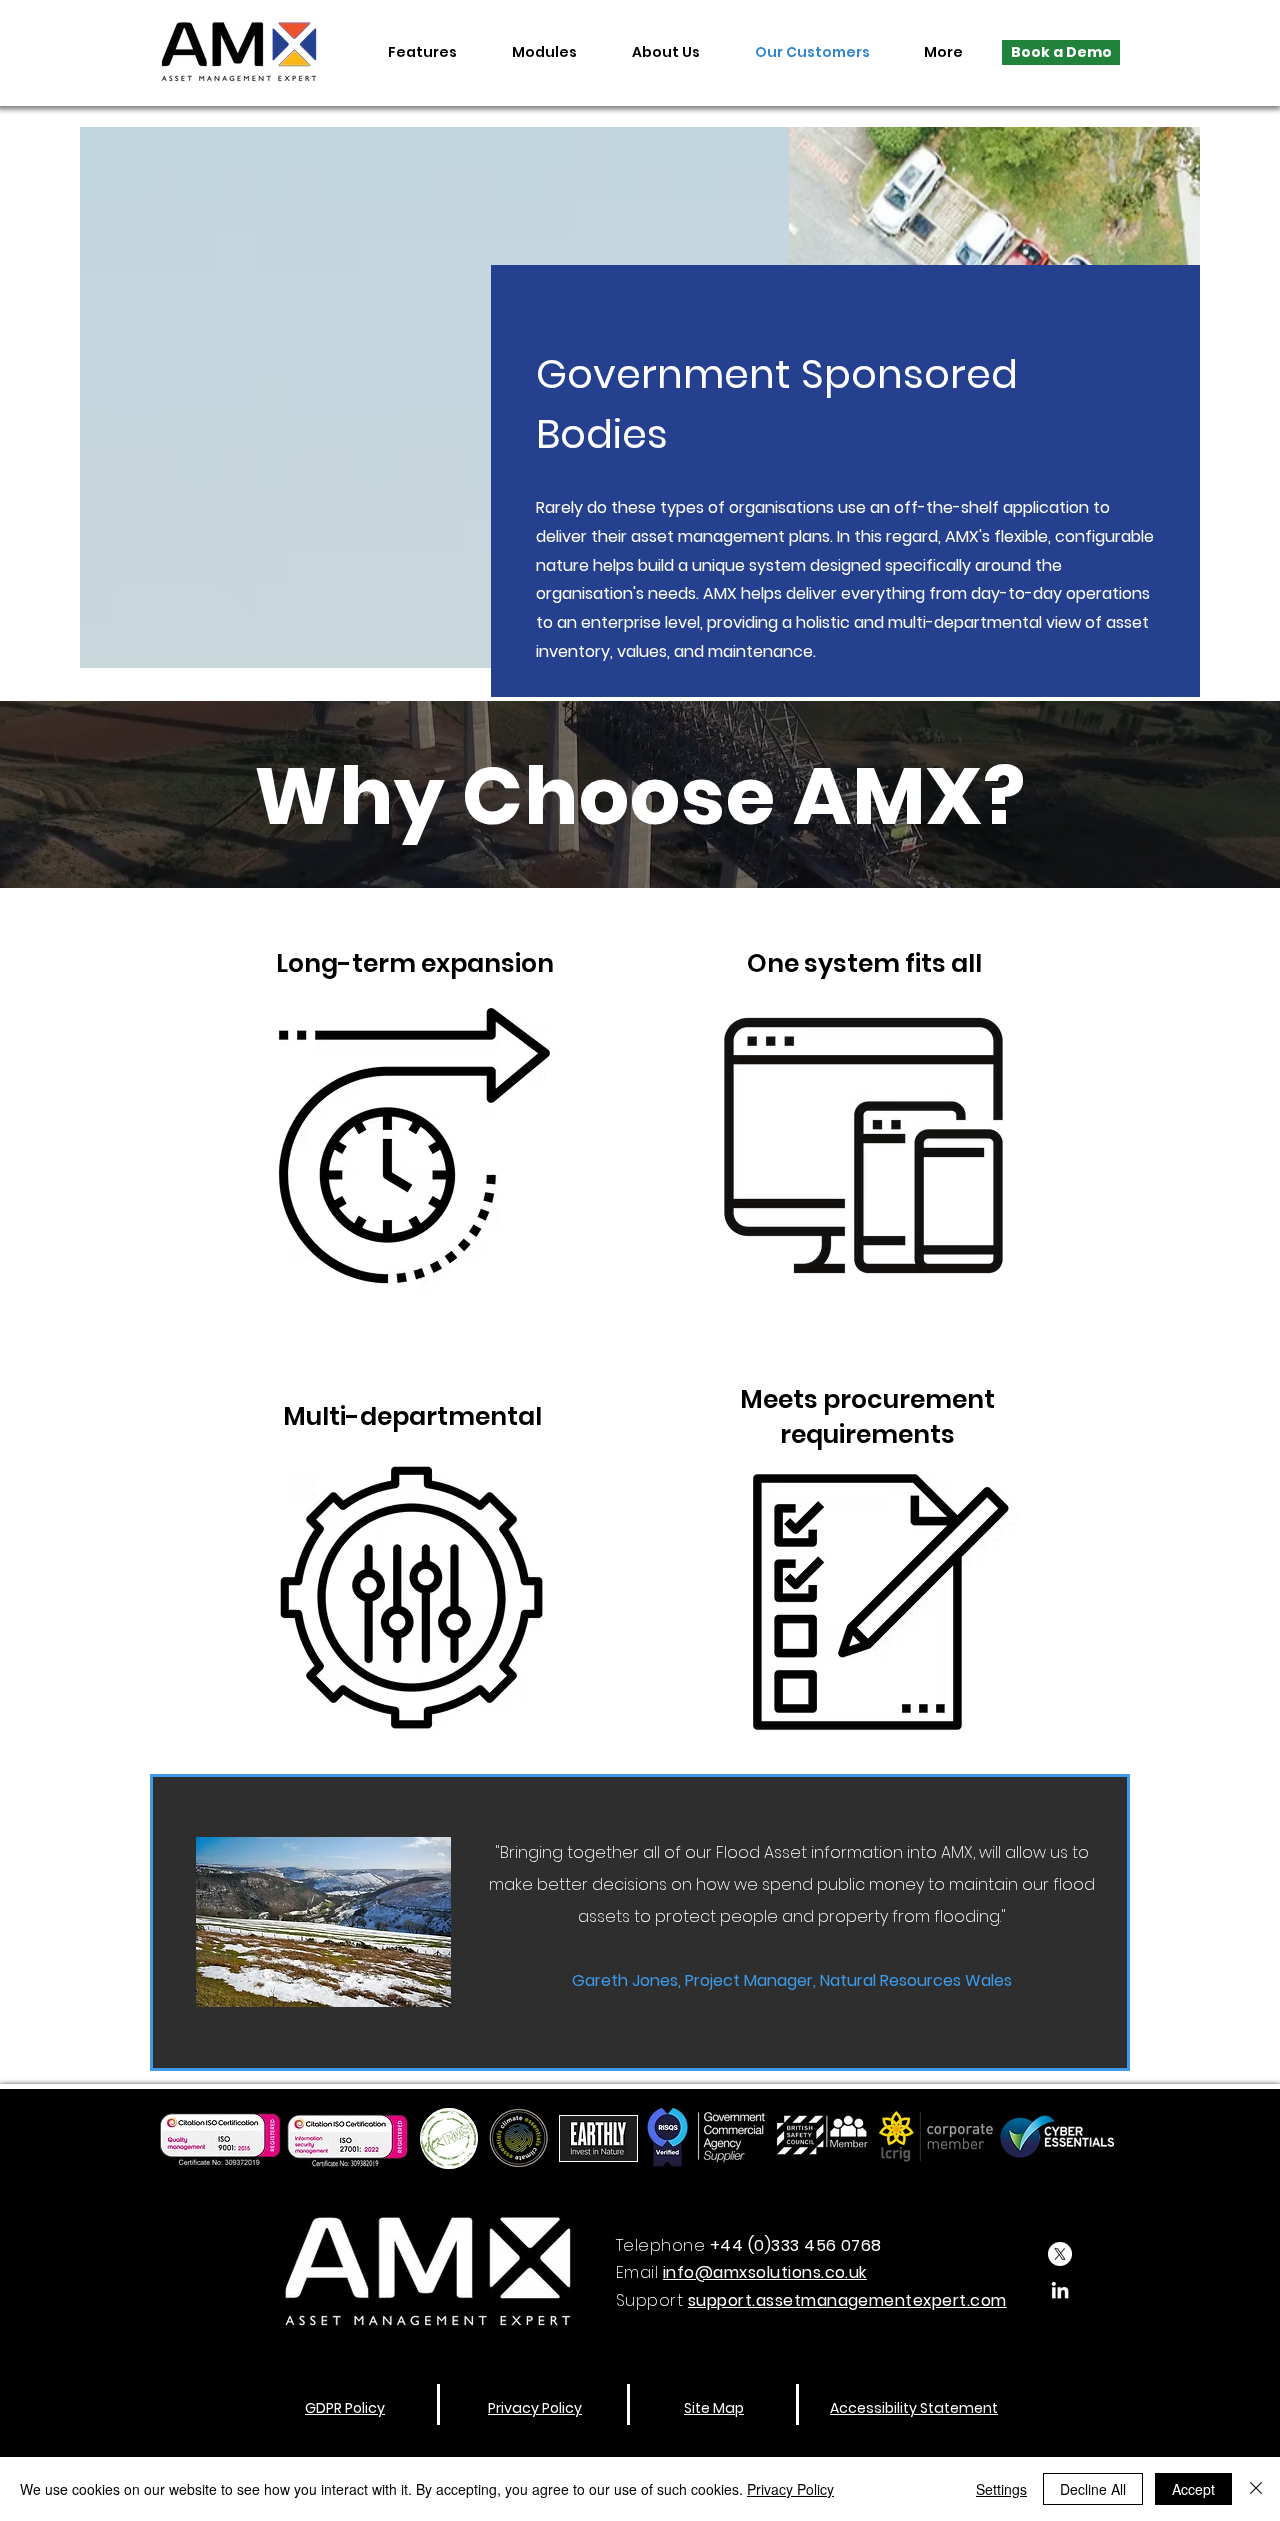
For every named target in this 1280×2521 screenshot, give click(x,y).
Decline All (1093, 2489)
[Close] (1256, 2489)
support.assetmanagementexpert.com (847, 2300)
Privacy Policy (790, 2489)
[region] (415, 1107)
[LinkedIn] (1060, 2290)
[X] (1060, 2254)
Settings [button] (1001, 2489)
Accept (1193, 2489)
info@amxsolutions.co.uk (765, 2272)
